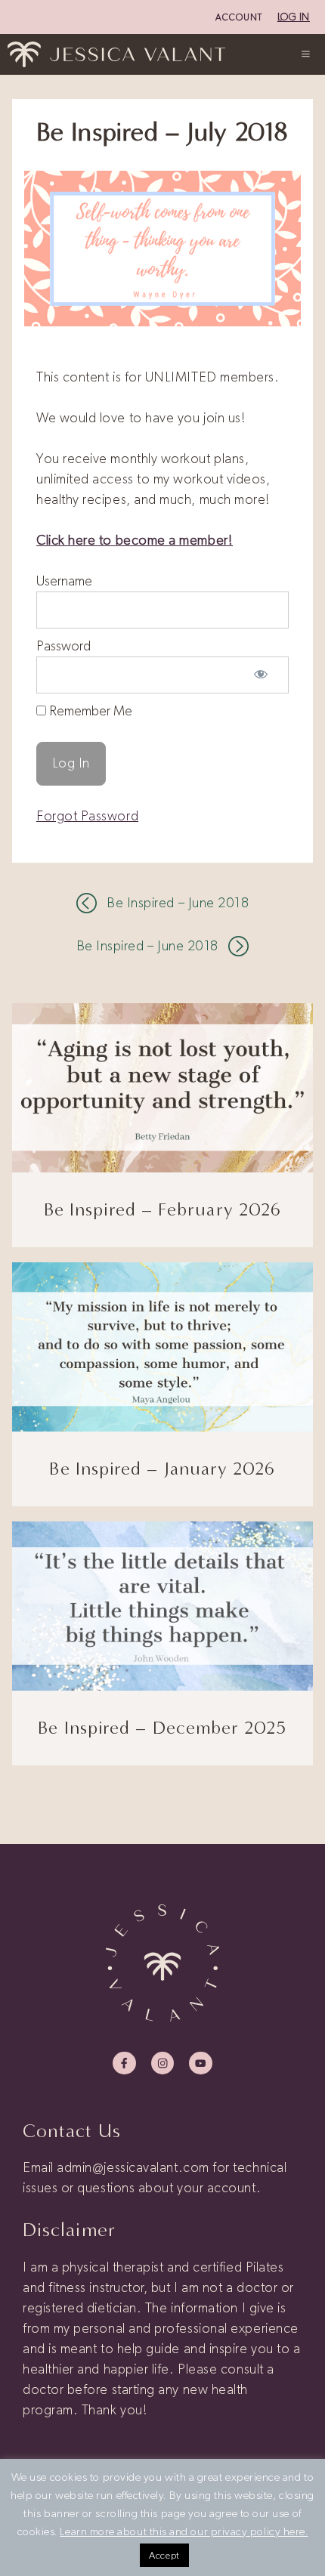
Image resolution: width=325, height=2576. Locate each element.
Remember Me (89, 711)
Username (64, 581)
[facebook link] (124, 2063)
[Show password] (261, 675)
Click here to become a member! (135, 540)
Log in (294, 17)
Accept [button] (164, 2555)
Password (63, 646)
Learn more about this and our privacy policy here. (184, 2531)
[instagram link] (162, 2063)
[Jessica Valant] (116, 54)
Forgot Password (87, 816)
